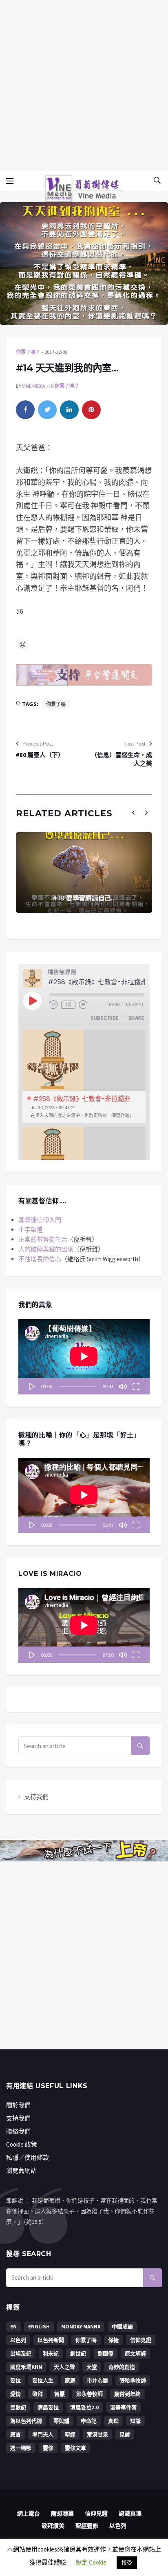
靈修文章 (75, 2448)
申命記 (89, 2421)
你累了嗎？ (28, 352)
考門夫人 (43, 2434)
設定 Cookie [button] (91, 2562)
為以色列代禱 (26, 2421)
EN (13, 2327)
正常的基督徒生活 (43, 1239)
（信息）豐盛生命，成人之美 (122, 759)
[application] (84, 1357)
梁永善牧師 (90, 2394)
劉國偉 (105, 2354)
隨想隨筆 (62, 2513)
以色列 (18, 2340)
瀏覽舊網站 (21, 2170)
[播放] (32, 1386)
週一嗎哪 (21, 2448)
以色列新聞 (51, 2340)
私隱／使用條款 (28, 2157)
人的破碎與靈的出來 (46, 1249)
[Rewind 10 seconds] (53, 1005)
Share (136, 1018)
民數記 (18, 2407)
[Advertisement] (84, 84)
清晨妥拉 (48, 2407)
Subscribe (104, 1018)
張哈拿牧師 (133, 2381)
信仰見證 (141, 2340)
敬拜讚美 (53, 2526)
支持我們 (36, 1797)
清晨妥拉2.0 (84, 2407)
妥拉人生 (43, 2381)
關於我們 (18, 2105)
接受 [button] (127, 2563)
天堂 (92, 2367)
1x (69, 1005)
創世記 (78, 2354)
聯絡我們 (18, 2131)
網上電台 (29, 2513)
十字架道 (31, 1230)
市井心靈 (97, 2381)
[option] (84, 1076)
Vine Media (34, 386)
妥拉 (15, 2381)
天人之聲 (64, 2367)
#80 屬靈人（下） (40, 755)
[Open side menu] (10, 181)
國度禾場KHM (26, 2367)
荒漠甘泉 (97, 2434)
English (39, 2327)
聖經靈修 (87, 2526)
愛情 (15, 2394)
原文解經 (135, 2354)
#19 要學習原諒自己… (84, 898)
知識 (135, 2421)
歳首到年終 (127, 2394)
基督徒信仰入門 (40, 1220)
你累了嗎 (56, 704)
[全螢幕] (136, 1386)
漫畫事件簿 (123, 2407)
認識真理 (130, 2513)
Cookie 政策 (22, 2144)
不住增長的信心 (40, 1259)
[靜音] (123, 1386)
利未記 (51, 2354)
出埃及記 (21, 2354)
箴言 (15, 2434)
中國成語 (122, 2327)
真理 (113, 2421)
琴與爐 (61, 2421)
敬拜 (38, 2394)
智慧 (60, 2394)
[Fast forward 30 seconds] (83, 1005)
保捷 (113, 2340)
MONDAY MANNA (81, 2327)
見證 (125, 2434)
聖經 (70, 2434)
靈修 (48, 2448)
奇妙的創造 (122, 2367)
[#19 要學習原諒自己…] (84, 872)
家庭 (70, 2381)
